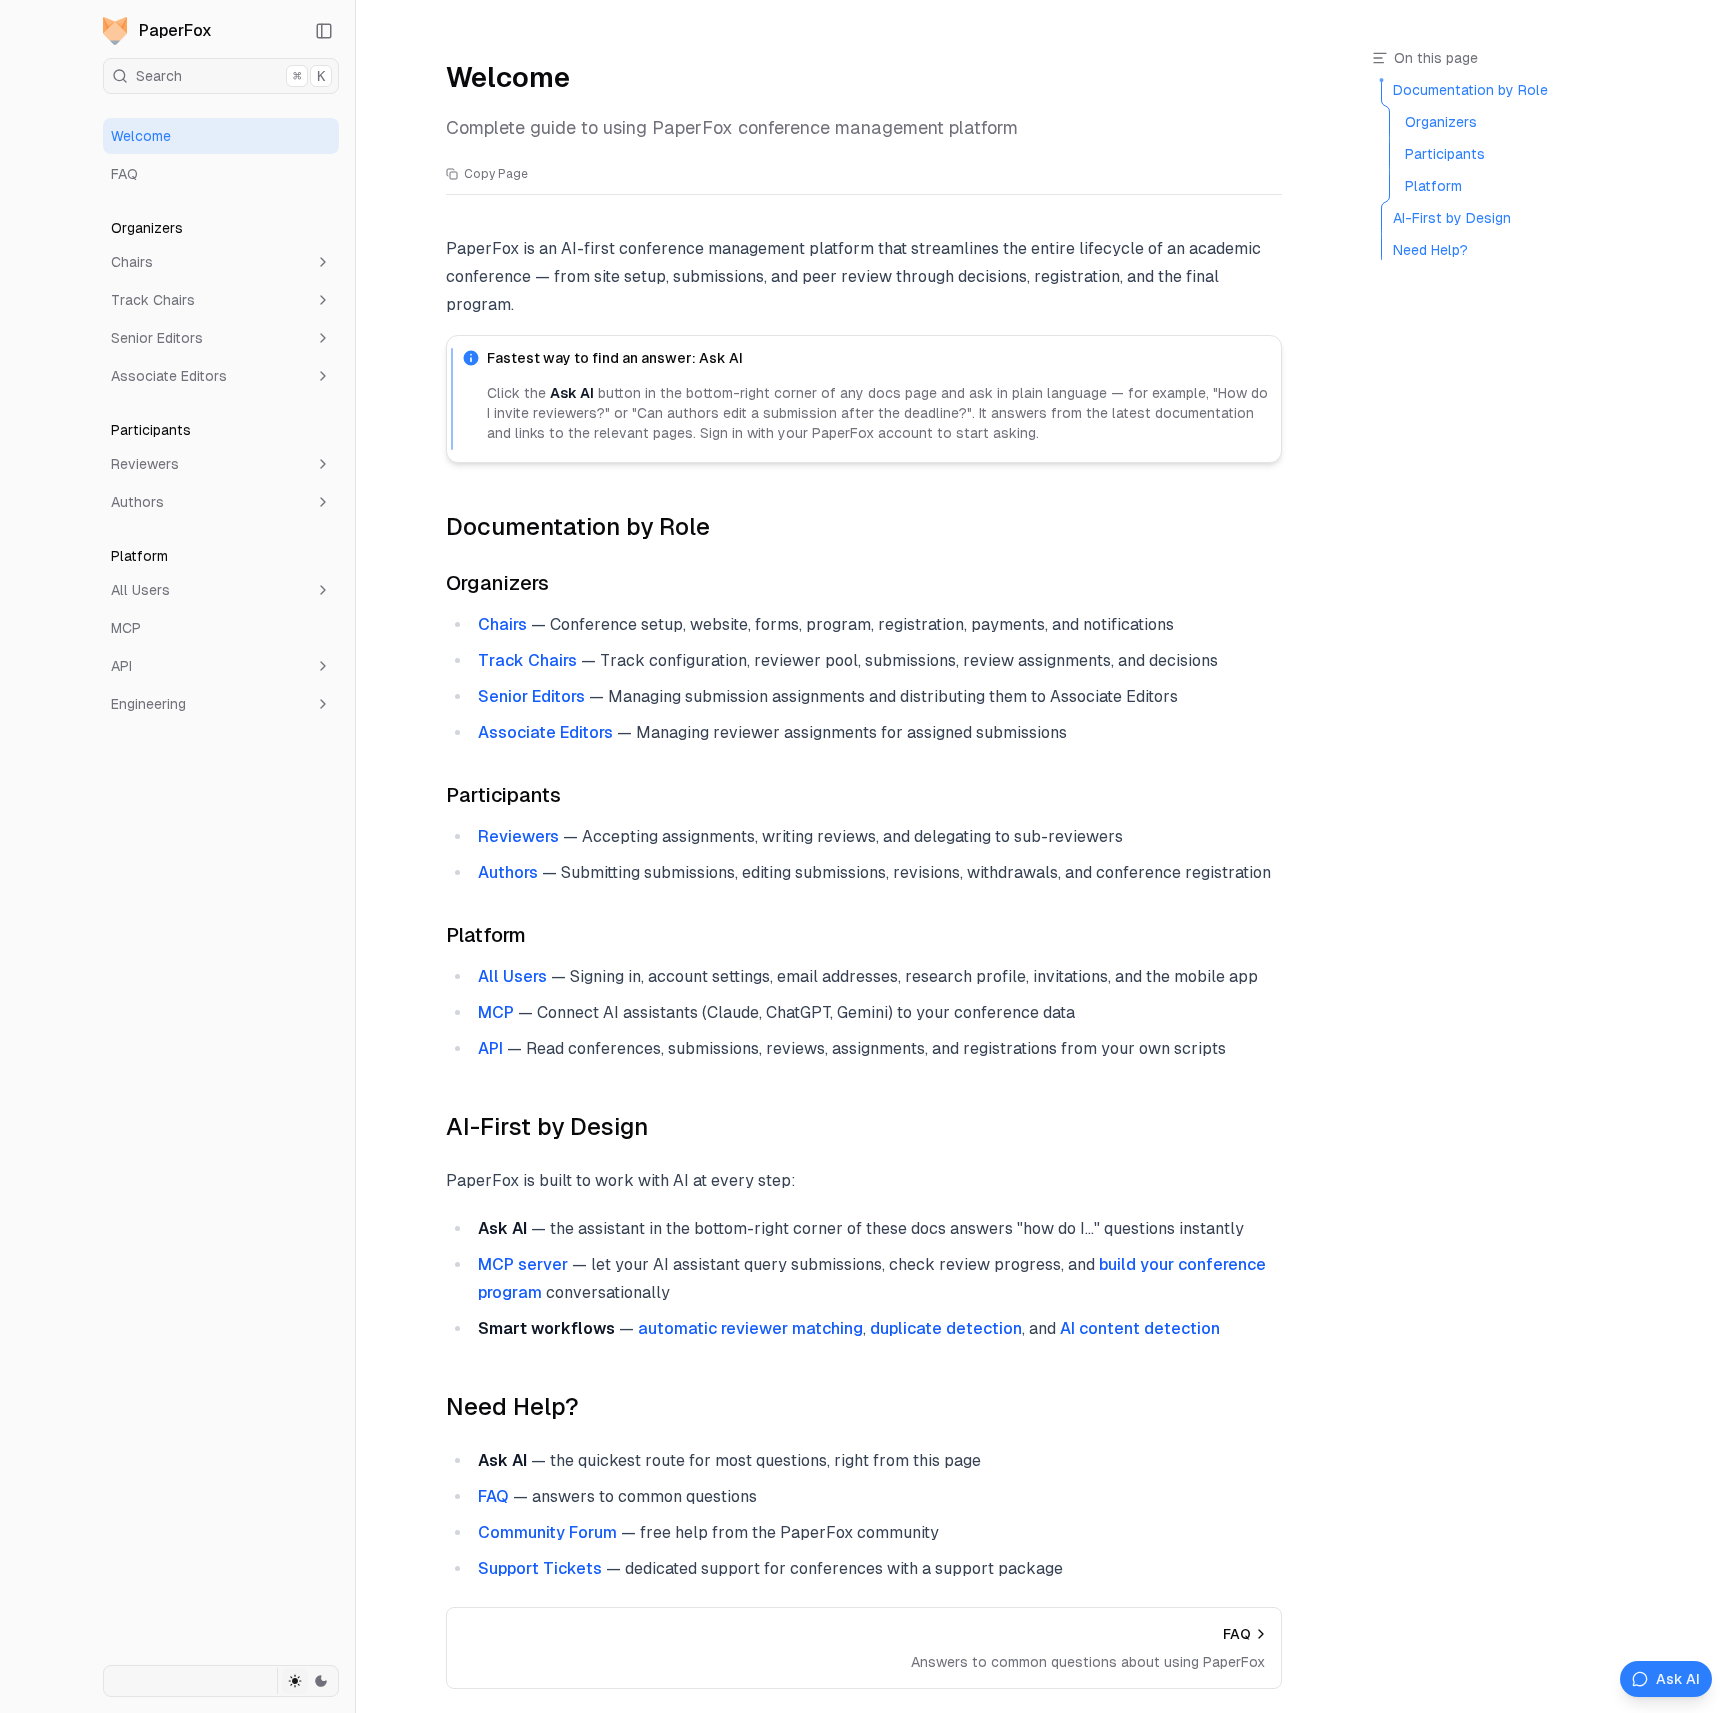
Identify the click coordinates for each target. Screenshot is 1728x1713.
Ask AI (1678, 1679)
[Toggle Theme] (307, 1681)
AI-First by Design (547, 1126)
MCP (126, 628)
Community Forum (547, 1532)
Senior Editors (157, 338)
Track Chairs (153, 300)
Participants (503, 795)
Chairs (132, 262)
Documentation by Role (578, 526)
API (121, 666)
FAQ (124, 174)
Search (230, 76)
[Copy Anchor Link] (726, 527)
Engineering (148, 704)
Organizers (497, 583)
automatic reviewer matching (750, 1328)
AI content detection (1140, 1328)
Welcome (141, 136)
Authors (137, 502)
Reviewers (145, 464)
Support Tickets (540, 1568)
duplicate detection (946, 1328)
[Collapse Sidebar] (324, 31)
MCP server (523, 1264)
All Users (140, 590)
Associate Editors (169, 376)
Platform (486, 935)
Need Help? (512, 1406)
